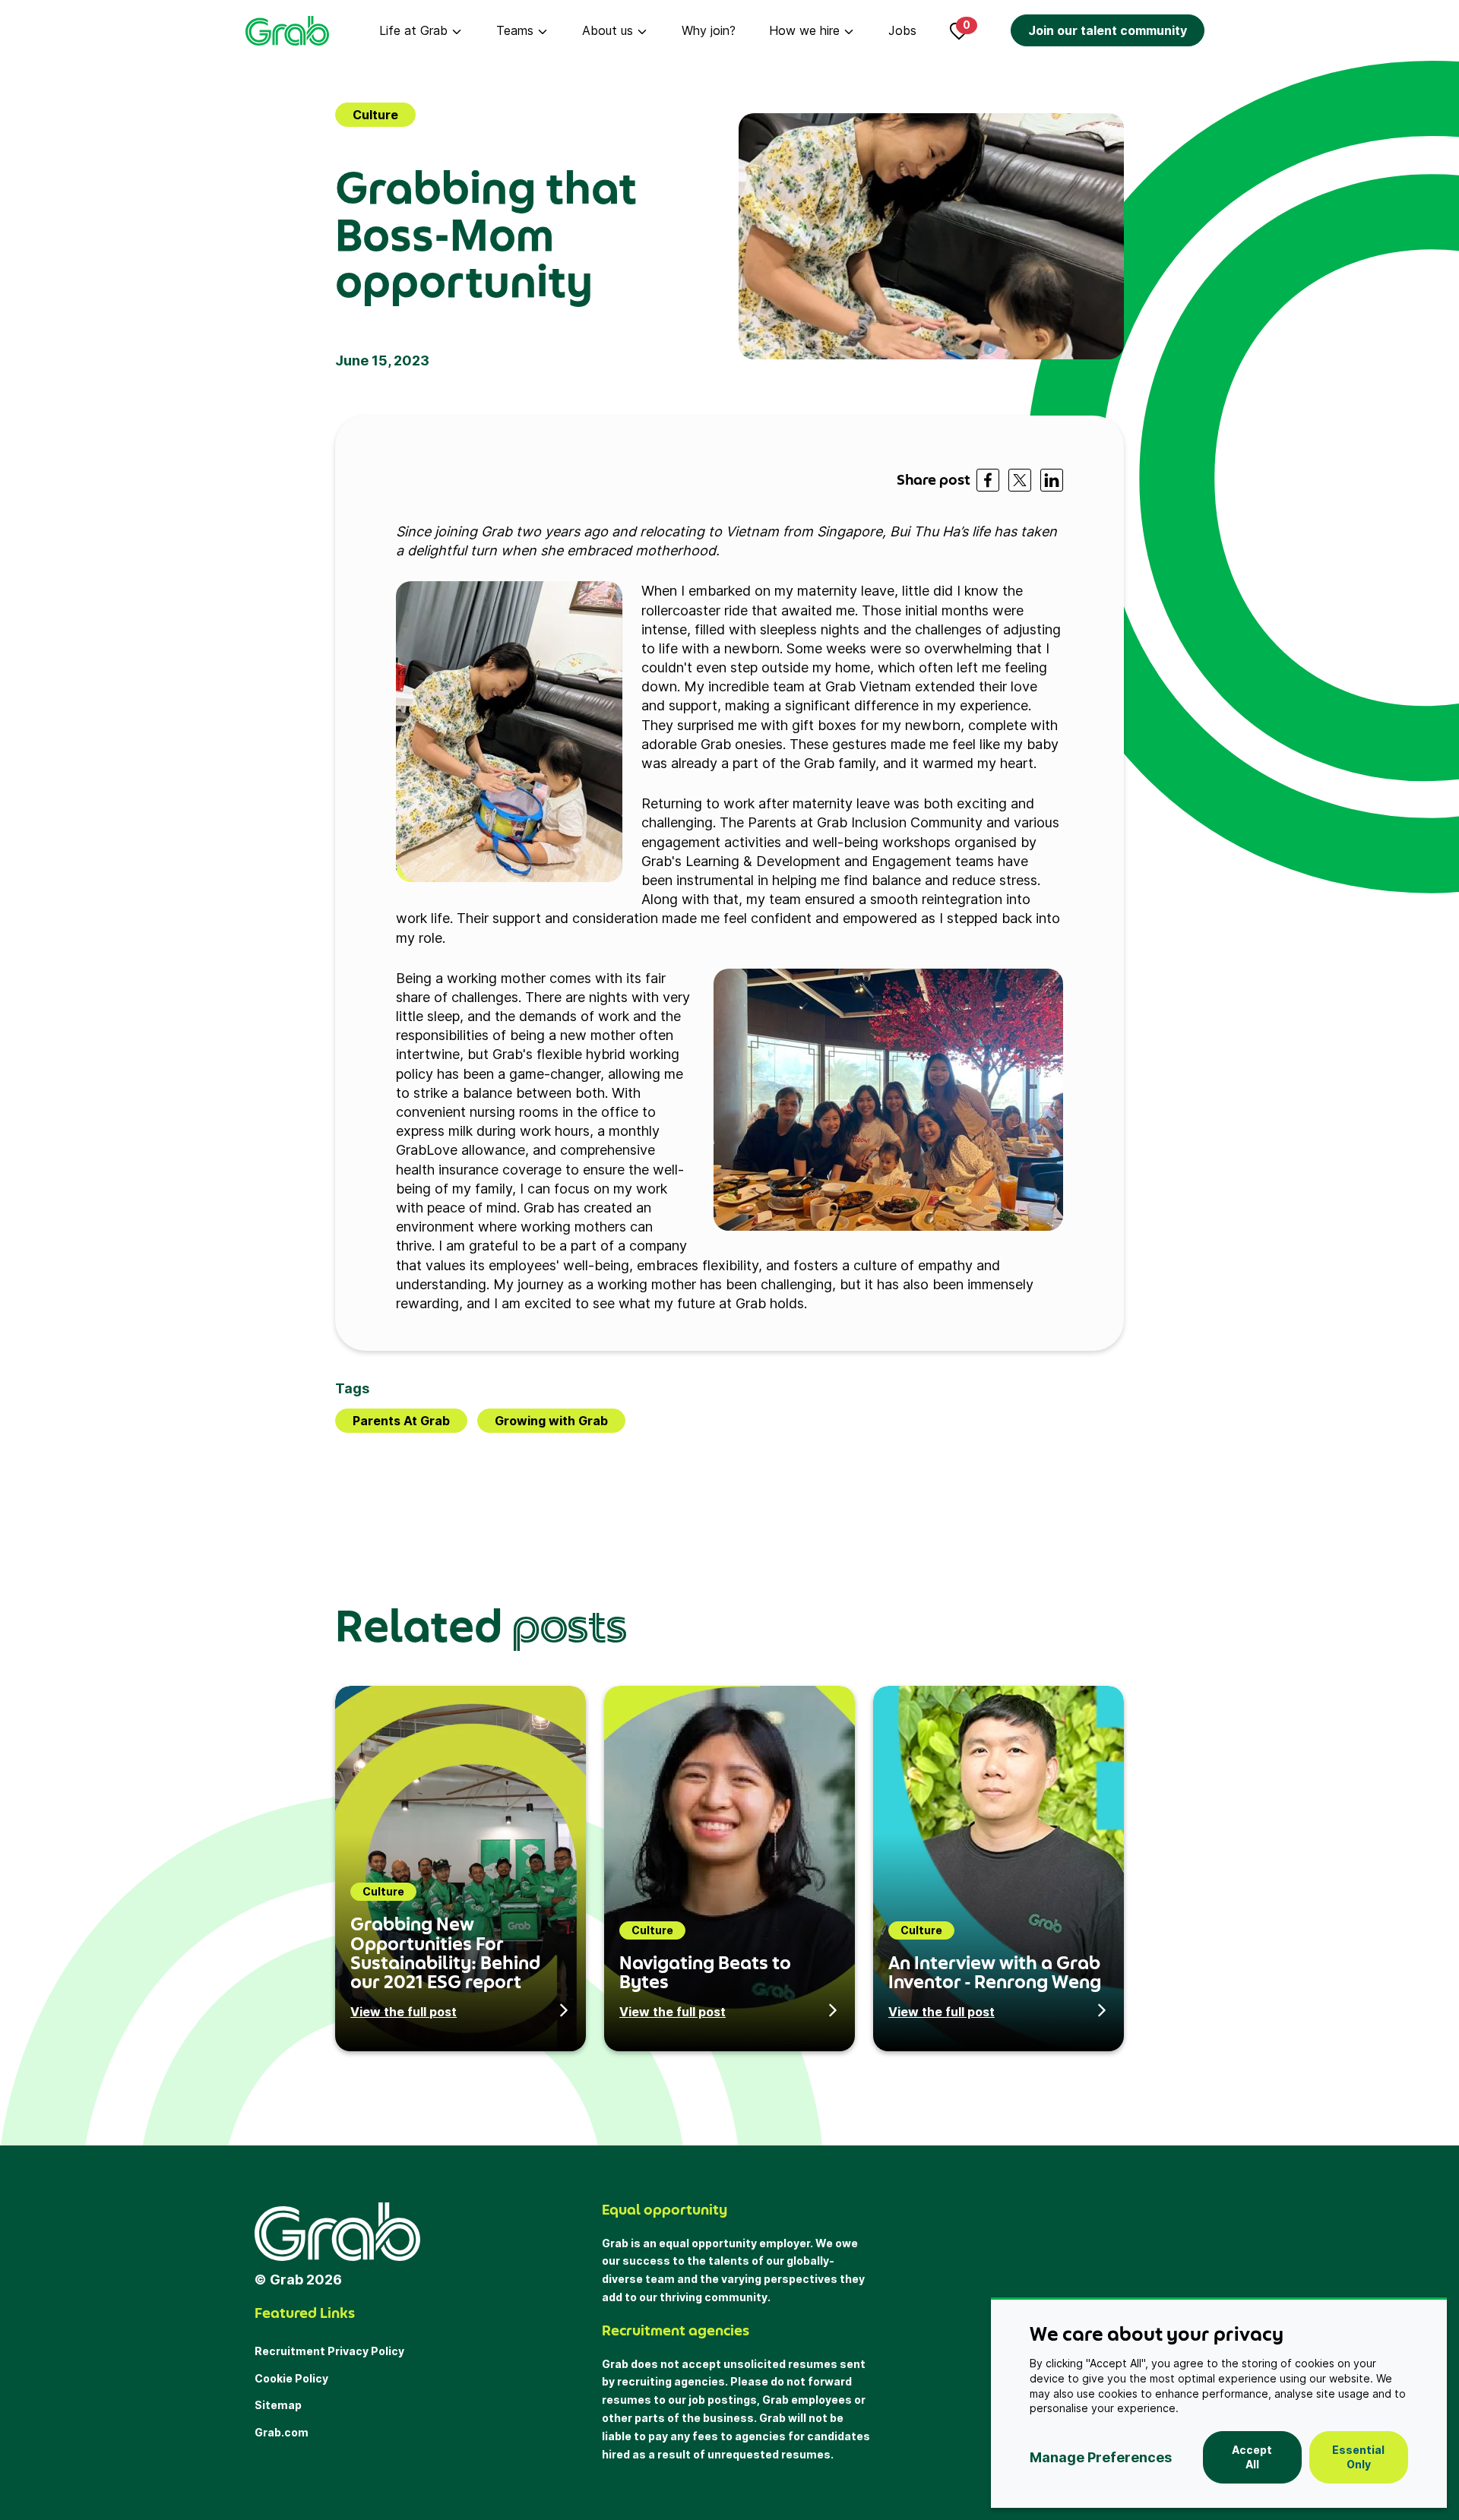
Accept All (1252, 2457)
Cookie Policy (291, 2378)
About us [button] (608, 30)
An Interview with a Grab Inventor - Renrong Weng (995, 1972)
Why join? (709, 30)
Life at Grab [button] (413, 30)
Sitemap (278, 2405)
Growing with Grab (551, 1421)
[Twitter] (1020, 480)
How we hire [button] (804, 30)
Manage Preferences (1101, 2457)
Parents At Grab (401, 1421)
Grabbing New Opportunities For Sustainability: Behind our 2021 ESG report (445, 1952)
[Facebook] (988, 480)
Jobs (902, 30)
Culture (375, 115)
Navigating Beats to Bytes (705, 1972)
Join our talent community (1108, 30)
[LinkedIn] (1052, 480)
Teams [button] (515, 30)
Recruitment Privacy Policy (329, 2351)
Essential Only (1358, 2457)
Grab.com (282, 2432)
